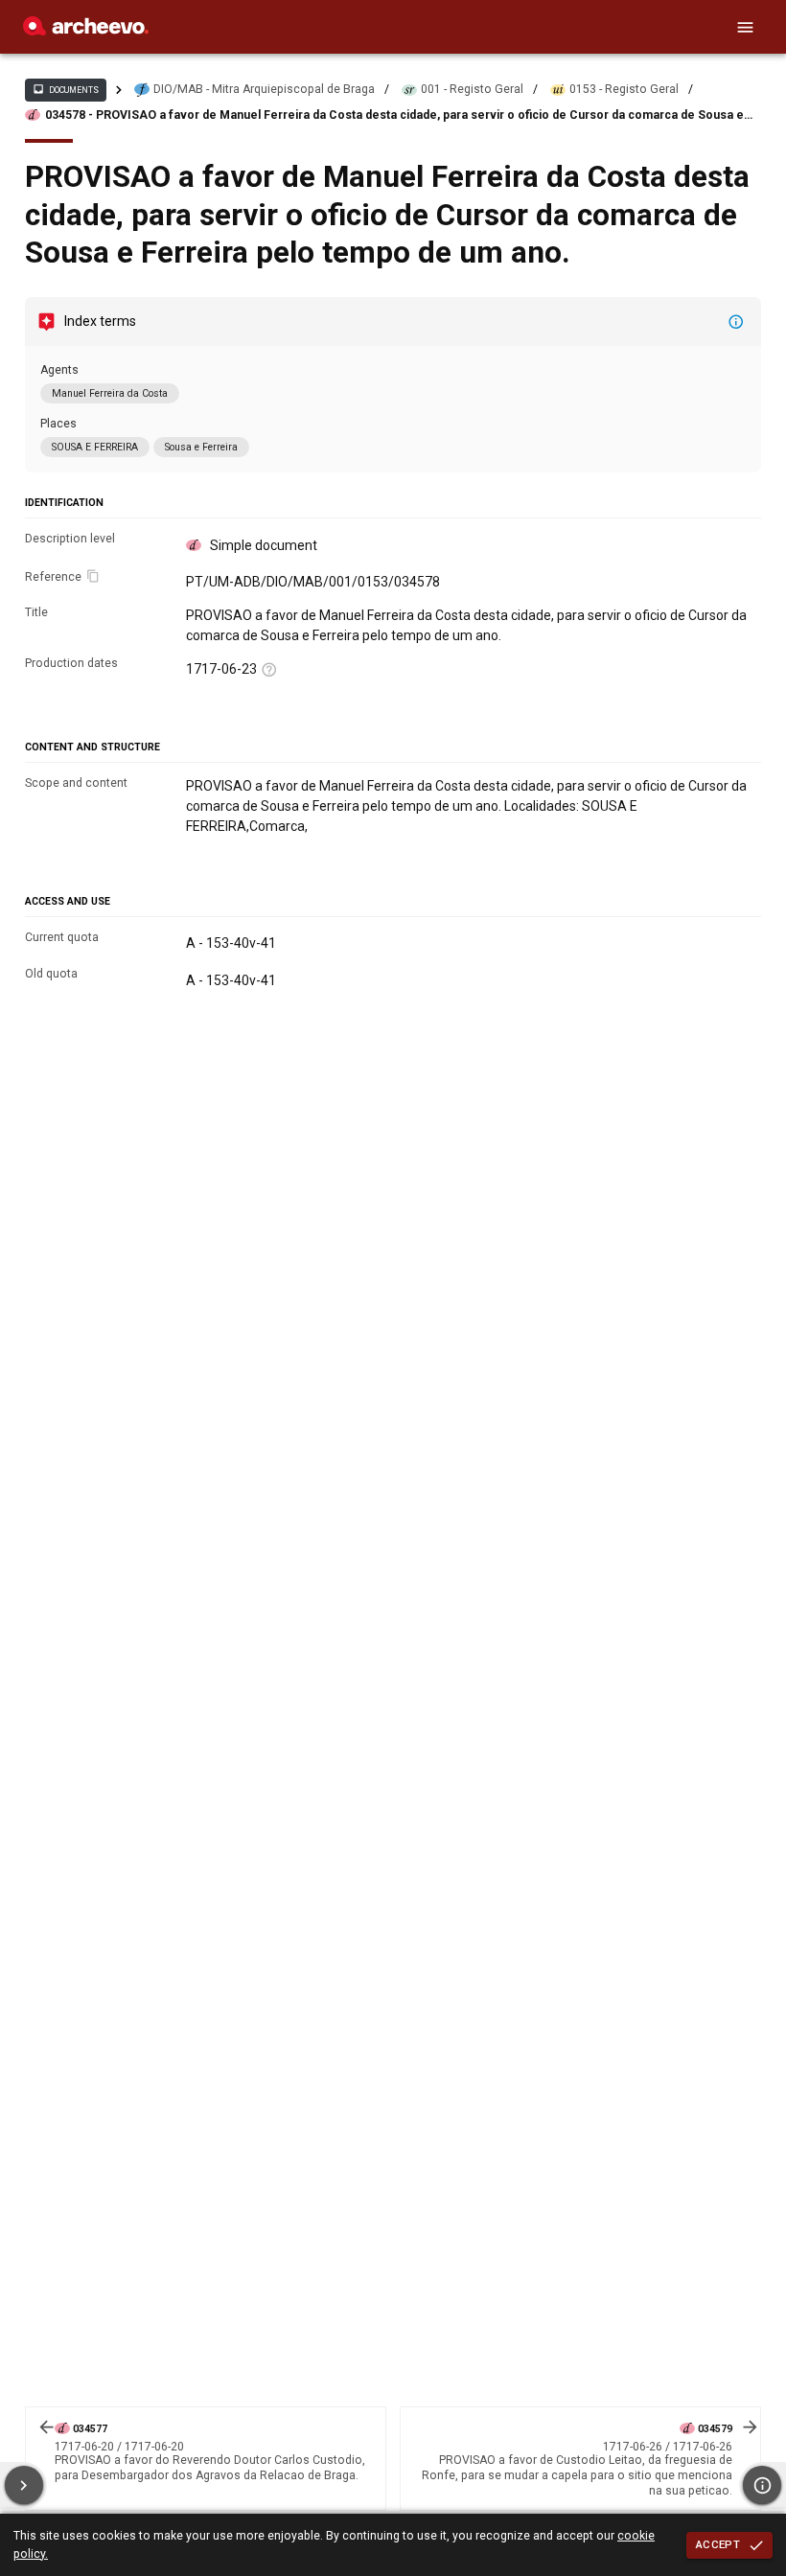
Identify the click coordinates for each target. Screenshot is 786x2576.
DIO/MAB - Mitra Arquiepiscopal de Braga (264, 89)
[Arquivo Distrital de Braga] (86, 31)
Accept (718, 2544)
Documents (65, 89)
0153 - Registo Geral (624, 89)
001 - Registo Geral (472, 89)
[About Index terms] (736, 322)
